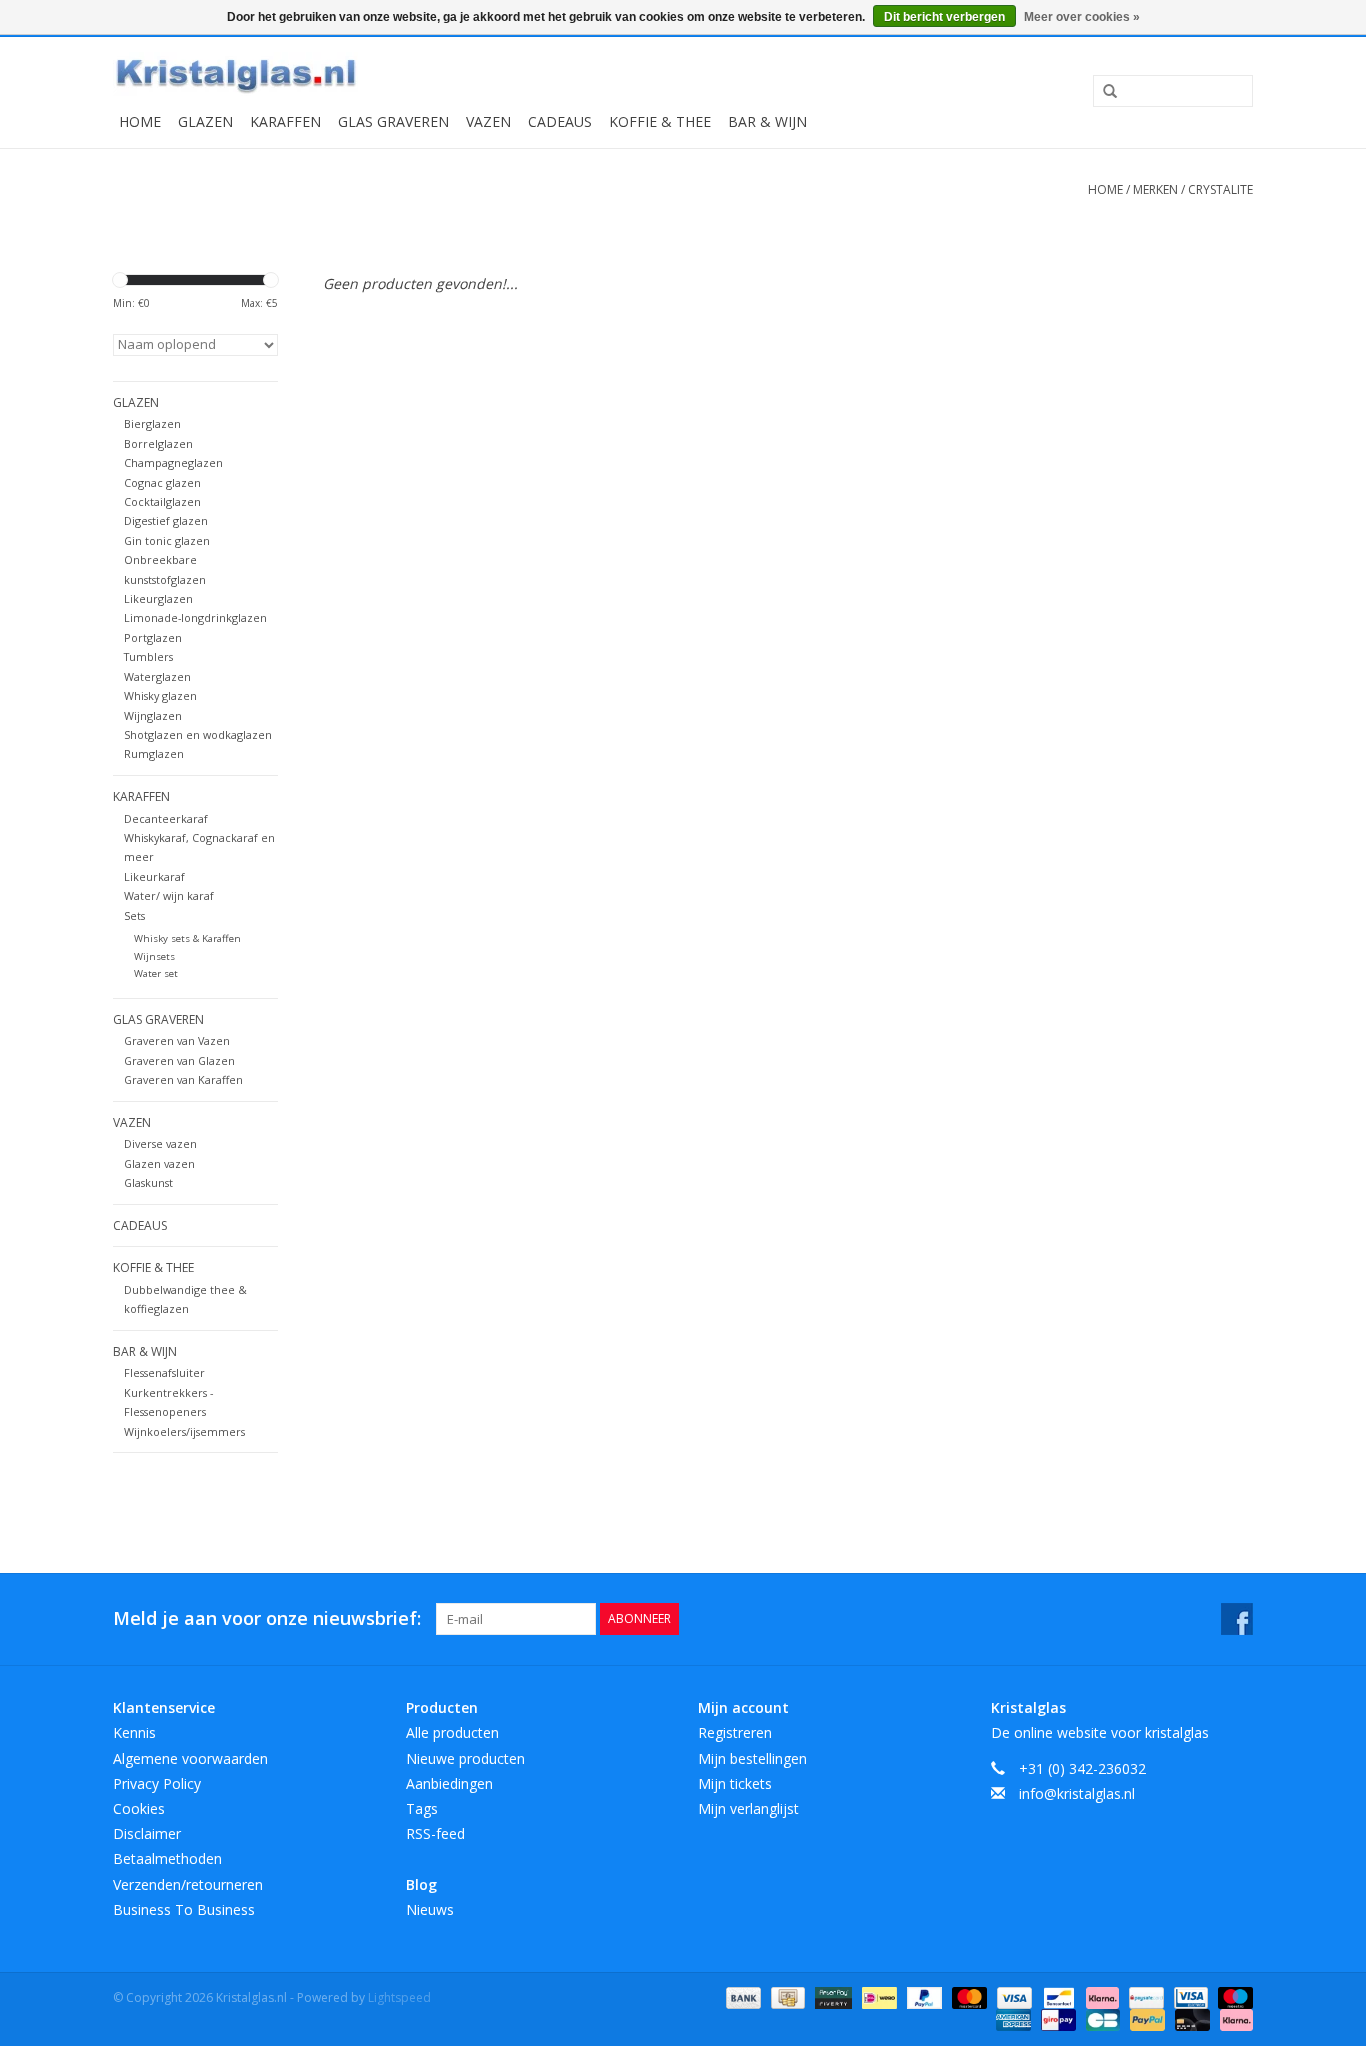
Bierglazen (152, 423)
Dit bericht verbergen (944, 17)
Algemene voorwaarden (190, 1758)
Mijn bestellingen (752, 1758)
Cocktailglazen (162, 501)
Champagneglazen (173, 462)
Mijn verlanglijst (748, 1808)
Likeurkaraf (154, 876)
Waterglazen (157, 676)
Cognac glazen (162, 482)
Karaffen (285, 121)
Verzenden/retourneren (188, 1884)
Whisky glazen (160, 695)
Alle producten (452, 1732)
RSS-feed (435, 1833)
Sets (134, 915)
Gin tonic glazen (167, 540)
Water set (156, 973)
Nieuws (430, 1909)
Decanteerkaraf (166, 818)
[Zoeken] (1103, 92)
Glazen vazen (159, 1163)
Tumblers (148, 656)
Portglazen (153, 637)
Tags (422, 1808)
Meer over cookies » (1082, 17)
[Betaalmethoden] (741, 1996)
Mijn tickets (735, 1783)
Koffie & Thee (660, 121)
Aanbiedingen (449, 1783)
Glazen (205, 121)
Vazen (488, 121)
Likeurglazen (158, 598)
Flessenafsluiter (164, 1372)
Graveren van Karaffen (183, 1079)
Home (140, 121)
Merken (1155, 189)
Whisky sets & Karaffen (187, 938)
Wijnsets (154, 956)
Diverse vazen (160, 1143)
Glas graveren (393, 121)
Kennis (134, 1732)
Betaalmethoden (167, 1858)
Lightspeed (399, 1997)
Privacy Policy (157, 1783)
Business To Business (184, 1909)
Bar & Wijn (767, 121)
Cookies (139, 1808)
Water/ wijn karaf (169, 895)
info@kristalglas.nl (1077, 1793)
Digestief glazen (166, 520)
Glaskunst (148, 1182)
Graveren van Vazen (177, 1040)
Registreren (735, 1732)
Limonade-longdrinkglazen (195, 617)
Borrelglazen (158, 443)
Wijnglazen (153, 715)
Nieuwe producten (465, 1758)
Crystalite (1220, 189)
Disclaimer (147, 1833)
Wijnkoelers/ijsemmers (184, 1431)
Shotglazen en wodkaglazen (198, 734)
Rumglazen (154, 753)
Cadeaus (560, 121)
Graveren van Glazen (179, 1060)
